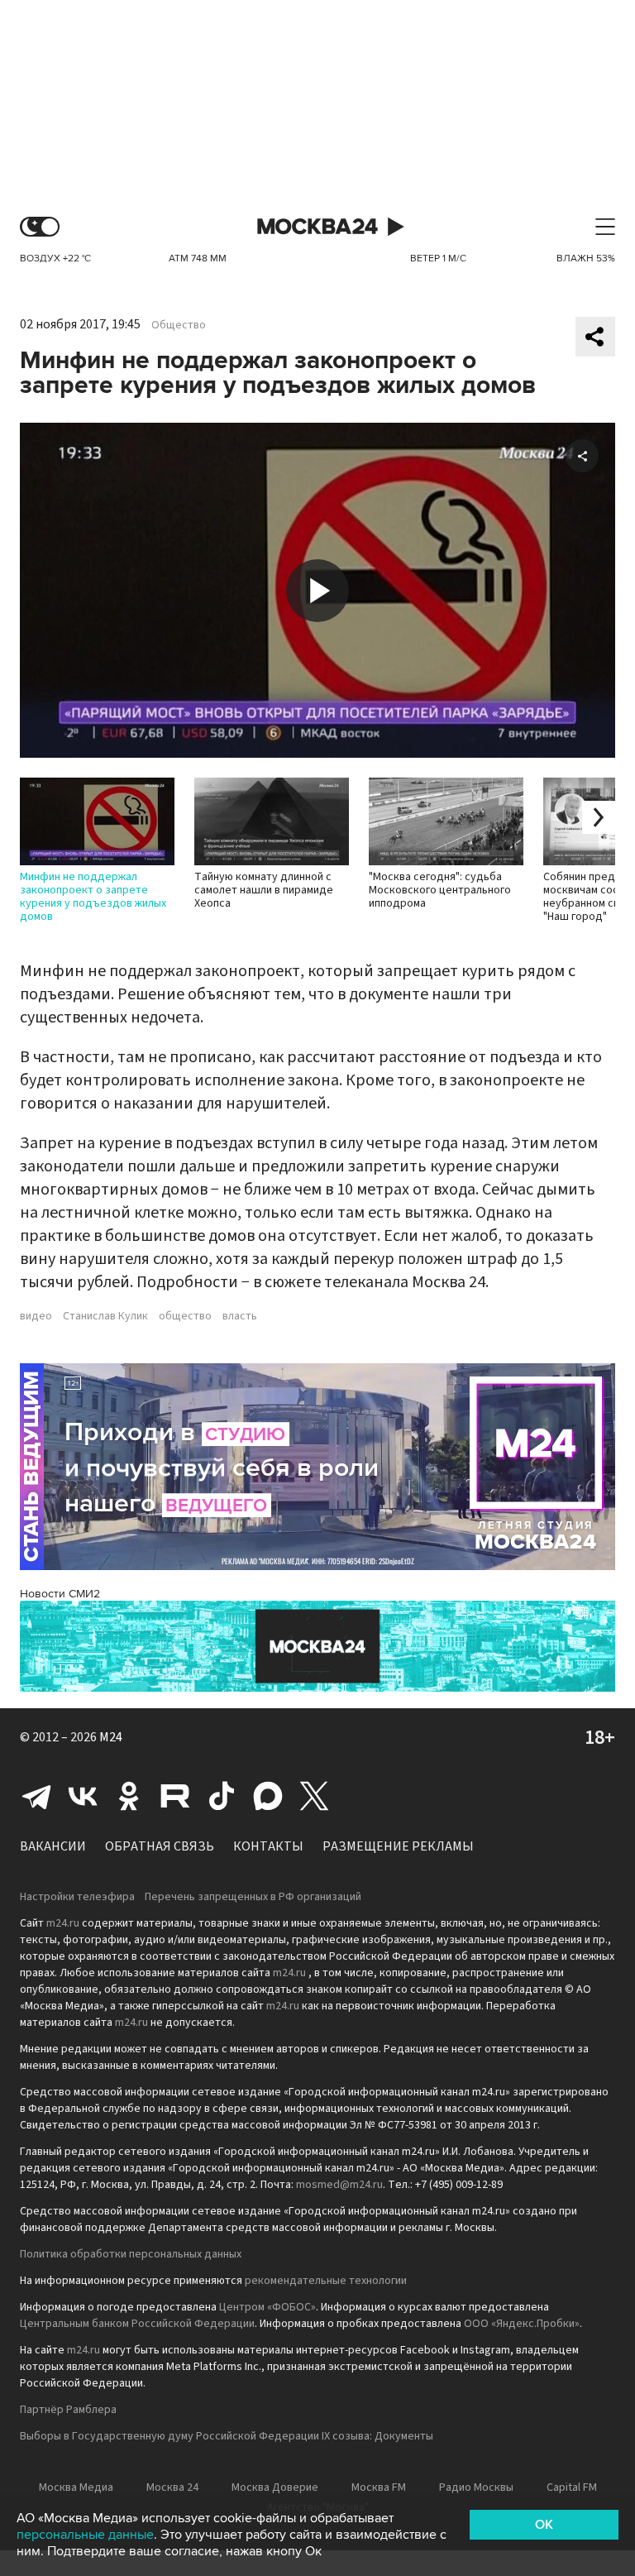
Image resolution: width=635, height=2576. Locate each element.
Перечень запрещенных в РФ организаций (253, 1897)
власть (240, 1316)
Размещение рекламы (398, 1846)
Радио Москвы (476, 2487)
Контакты (268, 1846)
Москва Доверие (275, 2487)
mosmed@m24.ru (339, 2185)
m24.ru (63, 1923)
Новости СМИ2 (60, 1594)
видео (36, 1316)
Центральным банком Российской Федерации (137, 2324)
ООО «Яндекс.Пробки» (522, 2324)
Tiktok (222, 1796)
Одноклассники (129, 1796)
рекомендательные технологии (326, 2281)
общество (185, 1316)
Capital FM (572, 2487)
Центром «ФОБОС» (267, 2307)
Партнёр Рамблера (68, 2410)
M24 (111, 1737)
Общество (179, 325)
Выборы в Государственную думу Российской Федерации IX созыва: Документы (227, 2436)
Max (268, 1796)
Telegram (36, 1796)
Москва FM (379, 2487)
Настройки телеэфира (77, 1897)
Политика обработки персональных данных (131, 2254)
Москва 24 (317, 227)
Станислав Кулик (105, 1316)
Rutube (175, 1796)
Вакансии (53, 1846)
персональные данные (85, 2535)
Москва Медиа (76, 2487)
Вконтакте (83, 1796)
